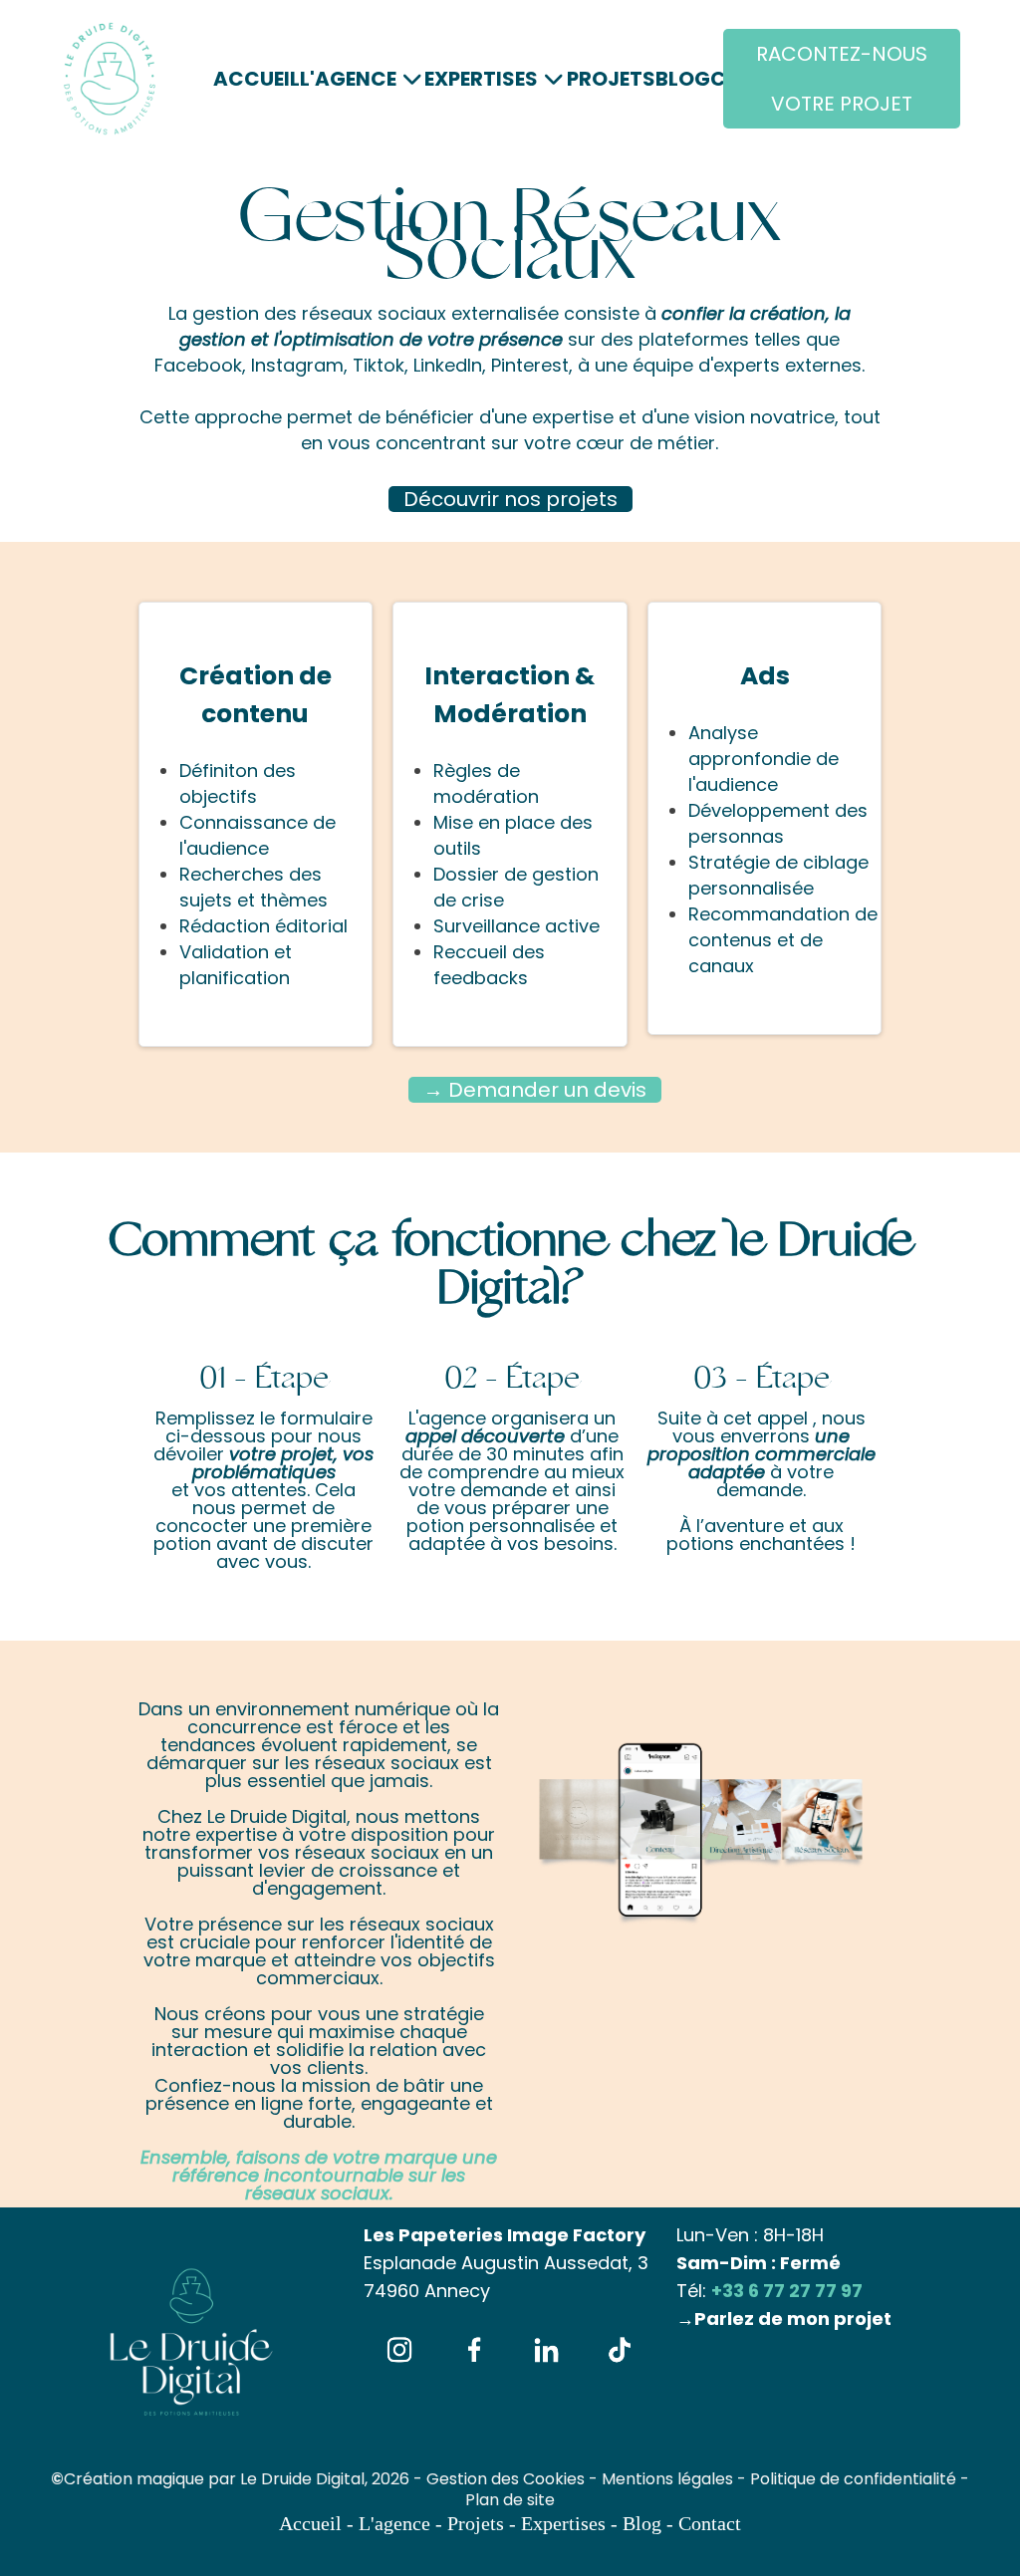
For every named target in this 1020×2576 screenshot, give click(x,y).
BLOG (683, 79)
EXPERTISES (481, 79)
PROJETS (611, 79)
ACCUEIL (256, 79)
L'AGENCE (348, 79)
